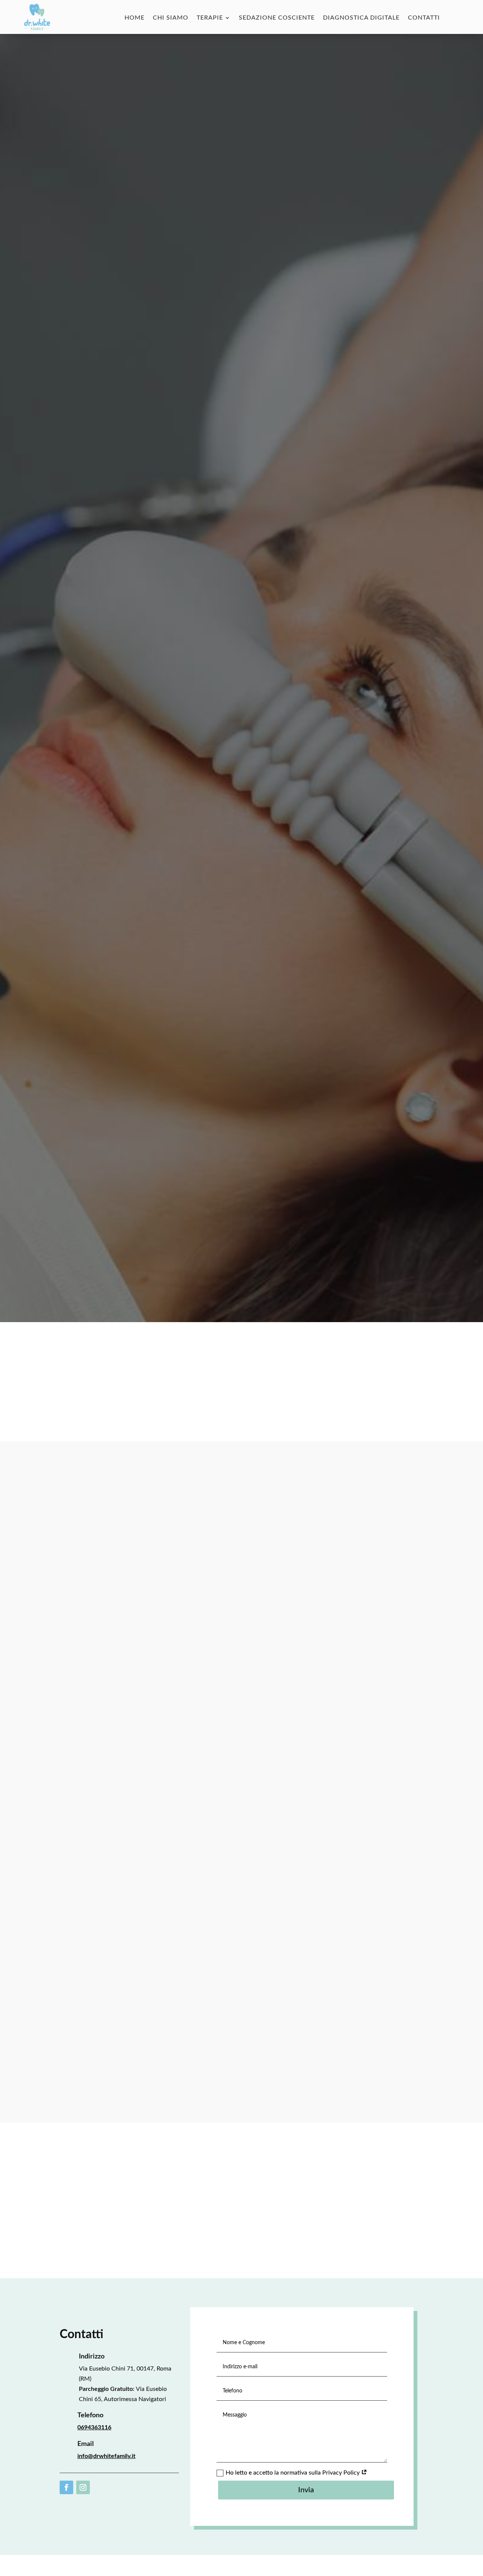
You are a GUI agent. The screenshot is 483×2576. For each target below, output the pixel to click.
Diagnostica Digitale (361, 18)
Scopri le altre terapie (241, 2216)
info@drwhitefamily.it (106, 2456)
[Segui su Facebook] (66, 2487)
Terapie (210, 18)
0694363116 (94, 2427)
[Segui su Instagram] (83, 2487)
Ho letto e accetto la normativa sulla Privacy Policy (293, 2473)
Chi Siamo (171, 18)
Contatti (424, 18)
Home (135, 18)
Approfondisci (93, 696)
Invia (306, 2490)
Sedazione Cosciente (277, 18)
